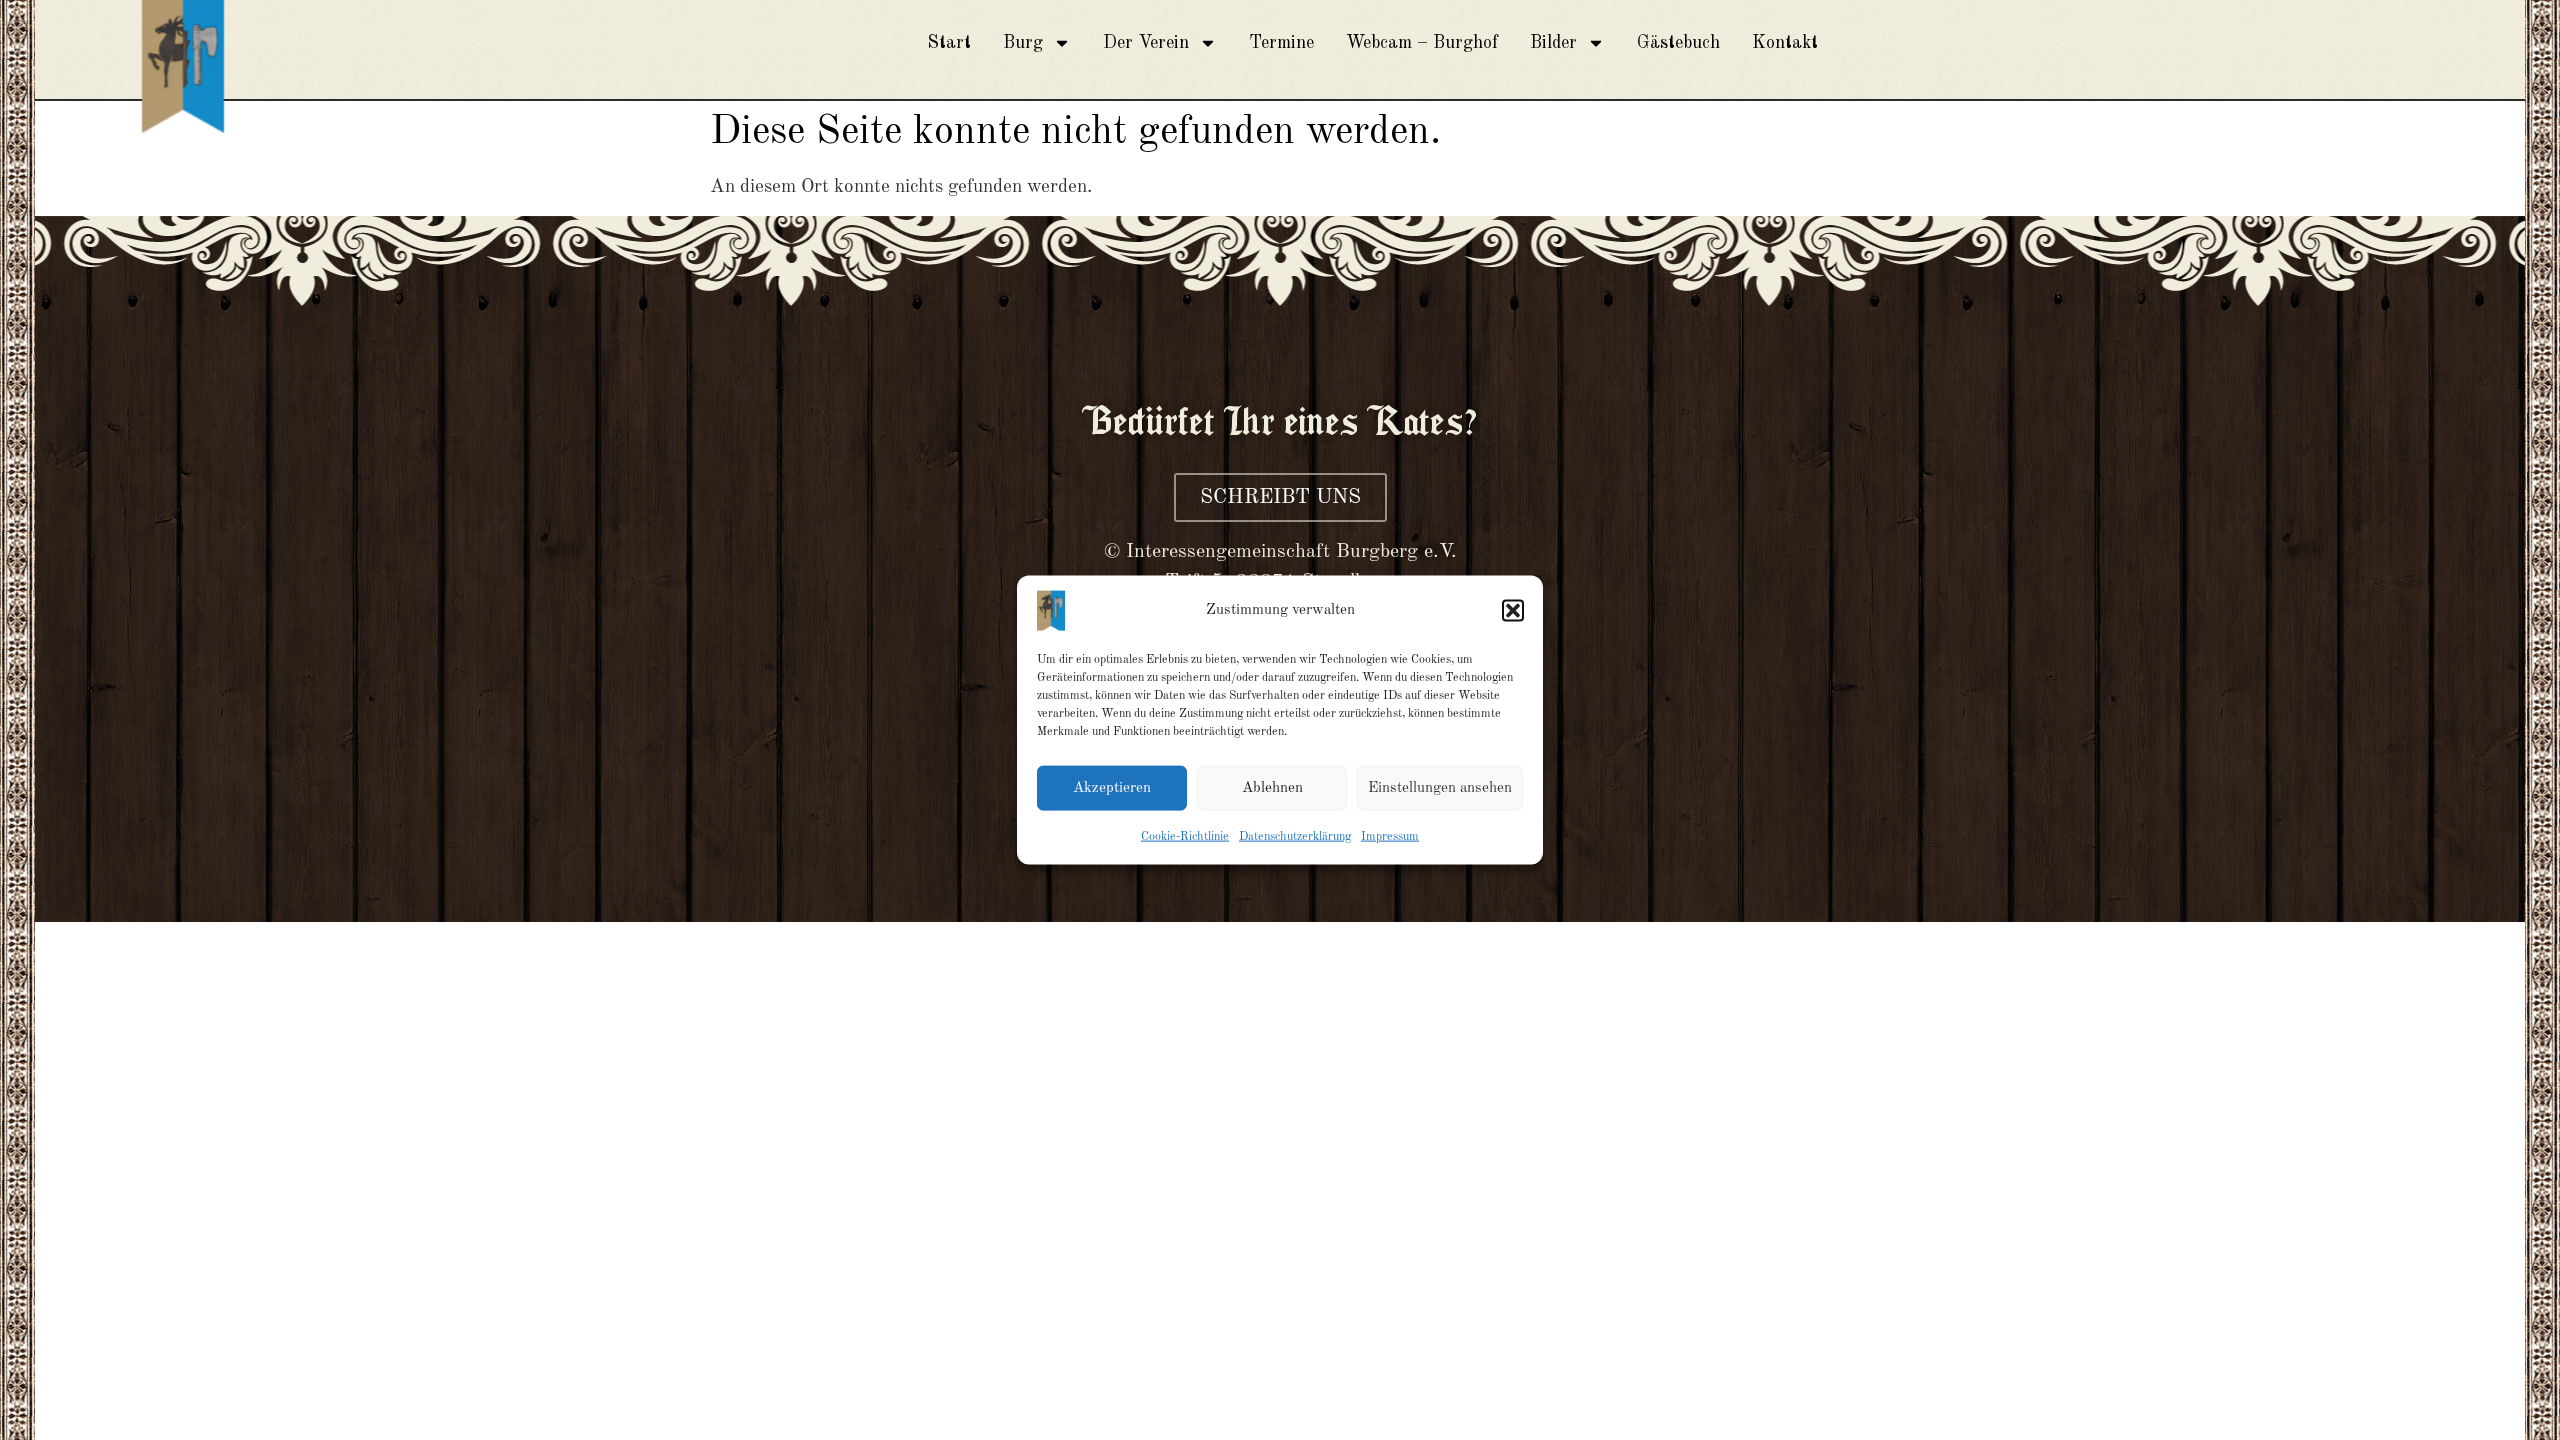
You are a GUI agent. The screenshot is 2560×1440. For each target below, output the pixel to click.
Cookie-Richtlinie (1185, 837)
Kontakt (1785, 43)
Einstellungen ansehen (1440, 787)
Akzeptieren (1112, 787)
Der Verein (1146, 43)
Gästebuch (1678, 43)
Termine (1281, 43)
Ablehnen (1272, 787)
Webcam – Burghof (1422, 43)
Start (949, 43)
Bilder (1553, 43)
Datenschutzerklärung (1295, 837)
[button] (1513, 611)
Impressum (1390, 837)
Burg (1023, 43)
